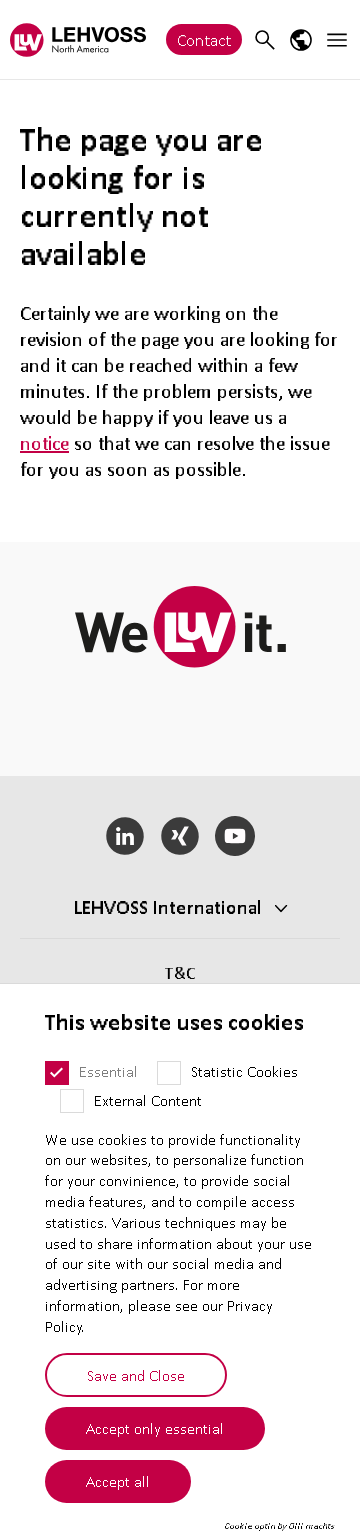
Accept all (118, 1481)
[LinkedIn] (125, 836)
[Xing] (180, 836)
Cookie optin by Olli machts (279, 1526)
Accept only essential (155, 1428)
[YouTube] (234, 836)
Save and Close (136, 1375)
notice (44, 443)
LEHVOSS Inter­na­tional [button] (168, 907)
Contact (204, 39)
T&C (180, 972)
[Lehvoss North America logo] (78, 39)
